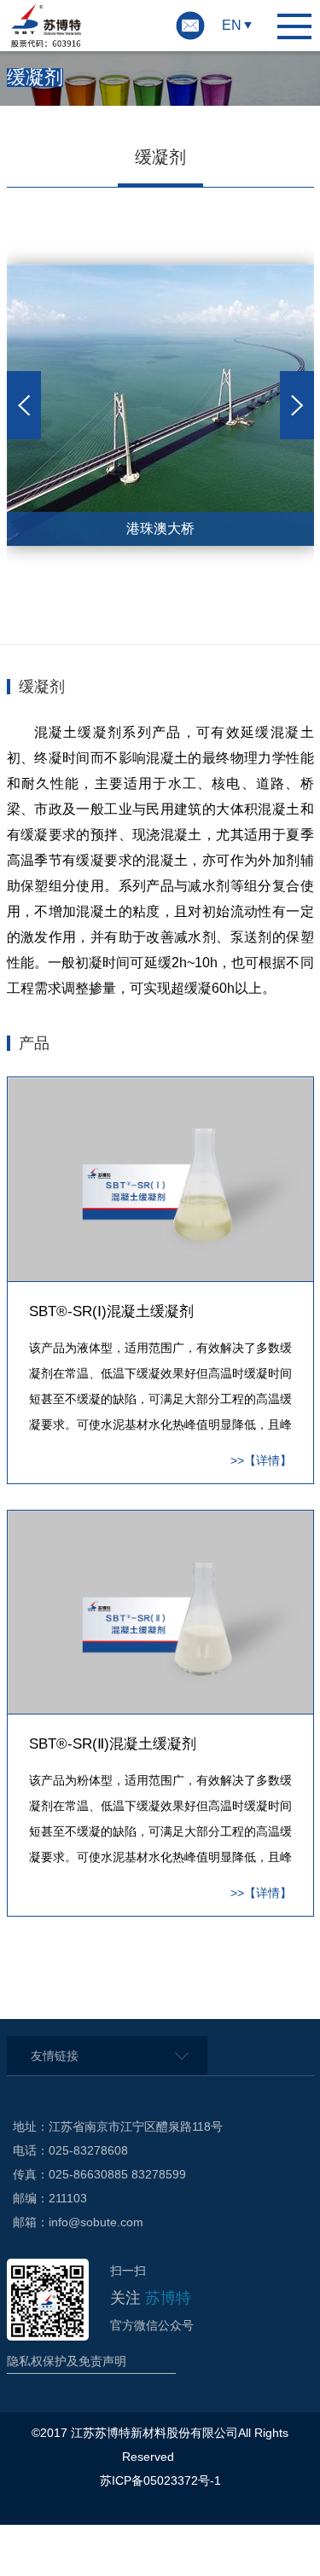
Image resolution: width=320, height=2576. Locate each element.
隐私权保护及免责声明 (67, 2361)
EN (232, 25)
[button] (24, 405)
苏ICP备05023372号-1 (160, 2480)
